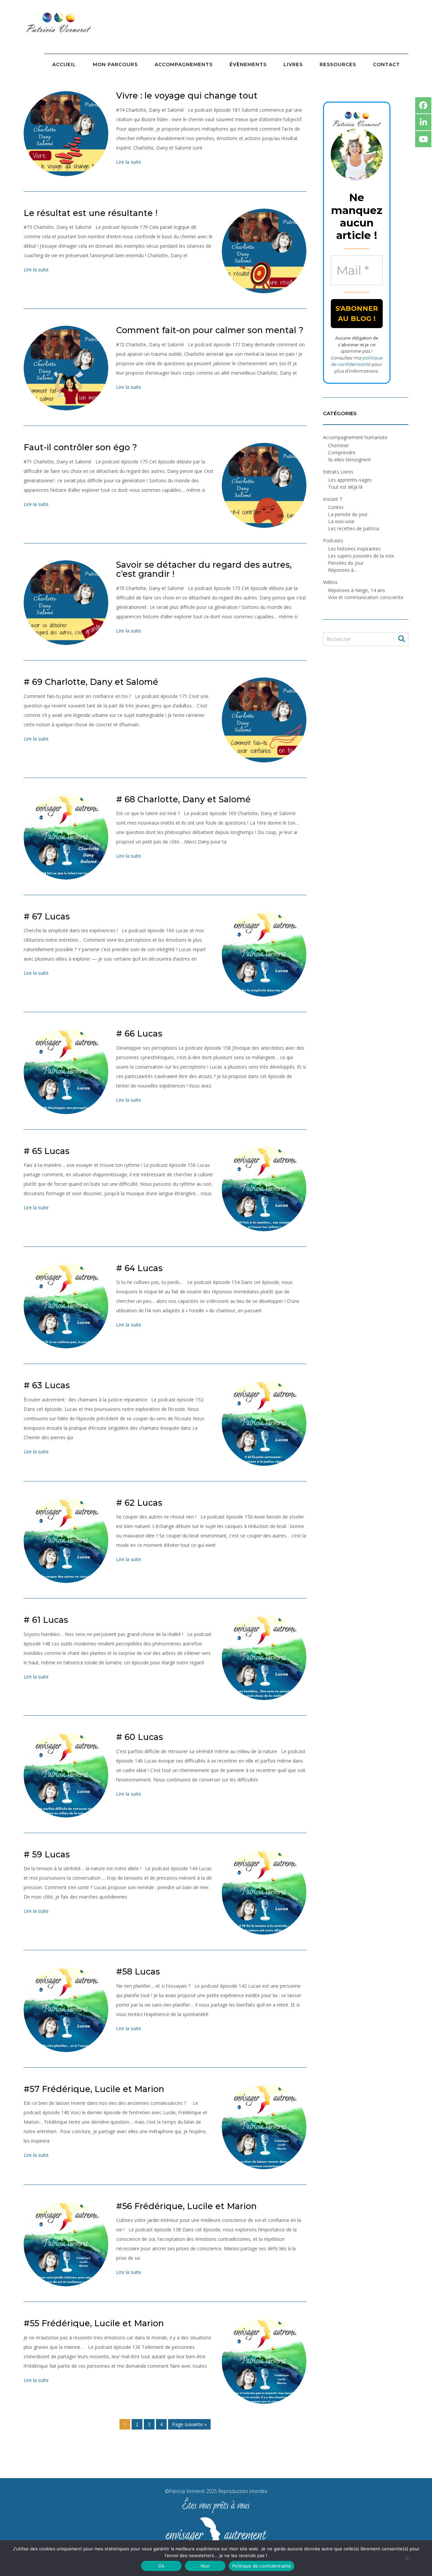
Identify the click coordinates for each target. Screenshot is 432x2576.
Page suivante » (189, 2424)
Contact (386, 64)
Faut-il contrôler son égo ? (80, 447)
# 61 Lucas (46, 1620)
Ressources (338, 64)
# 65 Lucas (47, 1151)
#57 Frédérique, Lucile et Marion (94, 2089)
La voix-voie (341, 521)
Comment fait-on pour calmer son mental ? (210, 330)
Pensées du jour (346, 563)
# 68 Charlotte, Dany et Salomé (183, 799)
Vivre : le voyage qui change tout (187, 96)
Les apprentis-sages (350, 480)
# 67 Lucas (47, 916)
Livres (293, 64)
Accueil (64, 64)
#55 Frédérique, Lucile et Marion (94, 2323)
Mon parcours (115, 64)
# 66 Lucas (139, 1034)
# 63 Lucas (47, 1385)
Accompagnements (184, 64)
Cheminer (339, 445)
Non (205, 2566)
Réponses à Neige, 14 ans (357, 590)
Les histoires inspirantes (354, 549)
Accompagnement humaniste (355, 437)
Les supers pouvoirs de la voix (361, 556)
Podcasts (333, 541)
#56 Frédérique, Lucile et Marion (186, 2206)
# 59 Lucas (47, 1854)
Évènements (248, 64)
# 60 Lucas (140, 1737)
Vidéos (330, 582)
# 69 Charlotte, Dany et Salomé (91, 682)
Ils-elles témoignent (349, 460)
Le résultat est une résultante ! (91, 213)
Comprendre (342, 452)
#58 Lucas (138, 1971)
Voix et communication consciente (366, 597)
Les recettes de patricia (354, 528)
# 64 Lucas (139, 1268)
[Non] (407, 2558)
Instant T (333, 499)
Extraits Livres (338, 472)
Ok (161, 2566)
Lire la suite (129, 162)
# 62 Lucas (139, 1503)
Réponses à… (343, 570)
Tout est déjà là (345, 487)
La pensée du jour (348, 514)
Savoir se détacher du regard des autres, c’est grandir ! (204, 569)
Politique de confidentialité (262, 2566)
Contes (336, 507)
